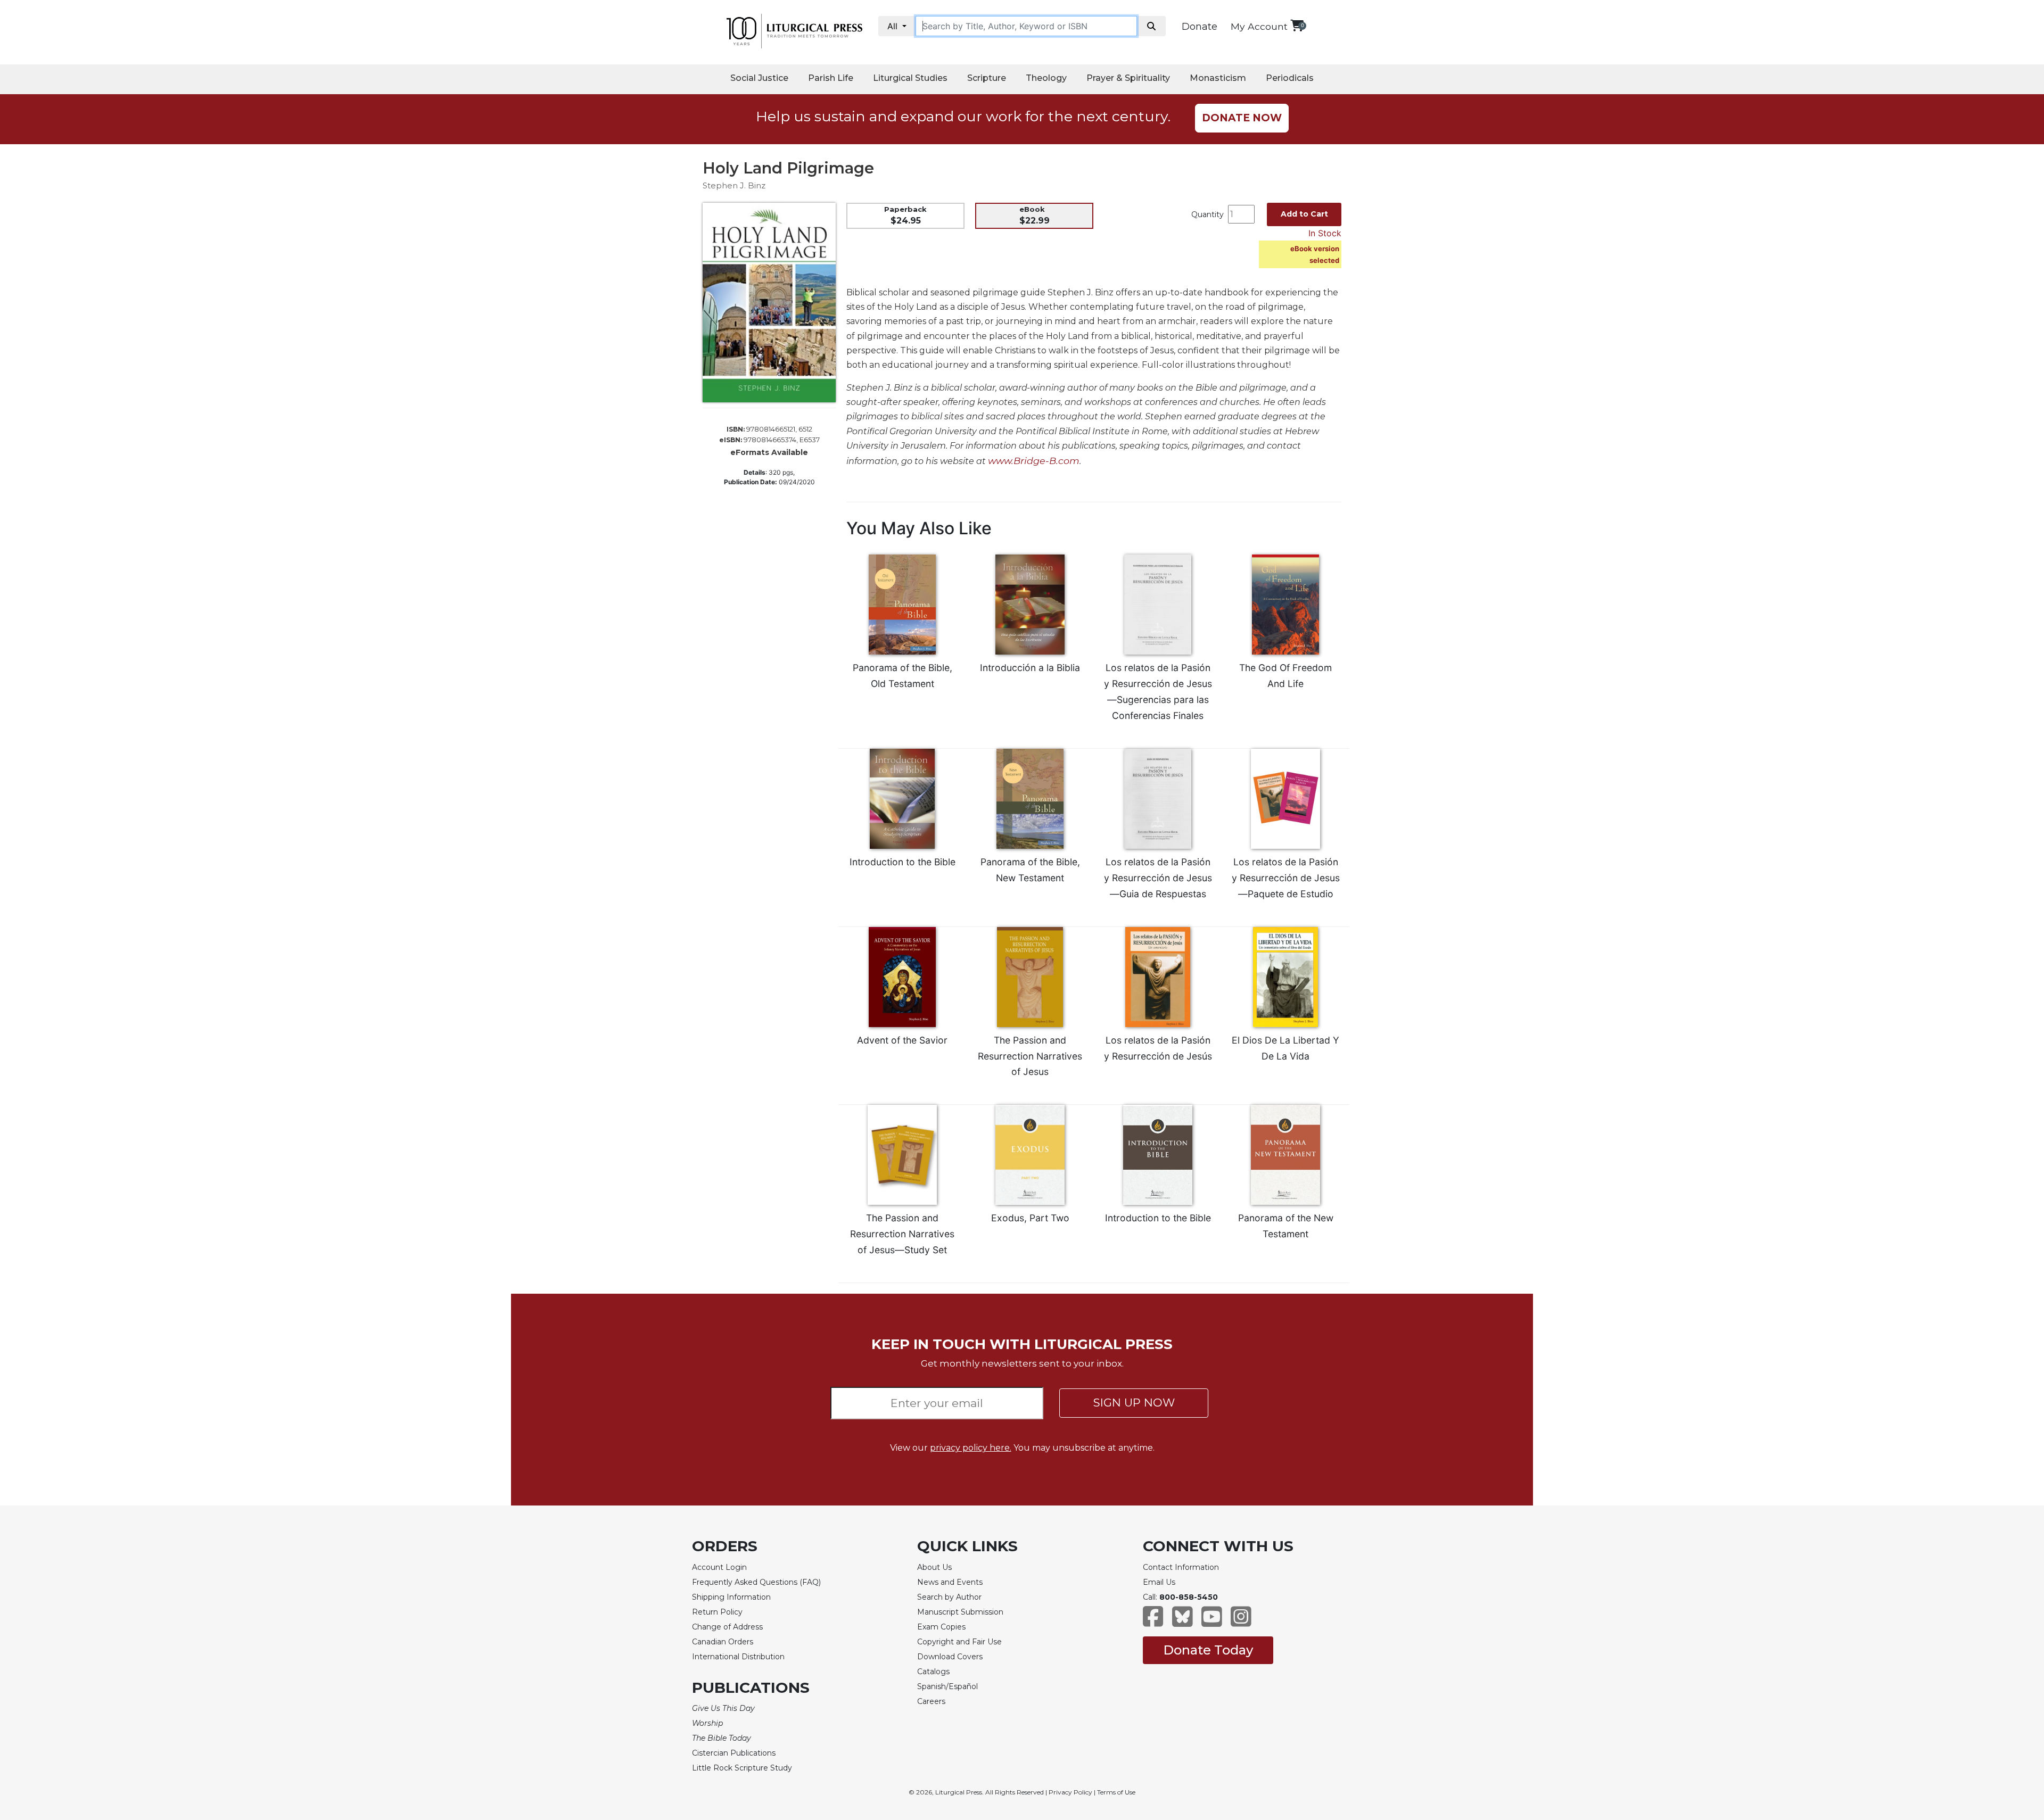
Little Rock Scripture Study (742, 1768)
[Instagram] (1241, 1622)
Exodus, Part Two (1030, 1218)
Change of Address (727, 1627)
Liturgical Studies (910, 78)
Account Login (719, 1567)
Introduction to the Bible (903, 862)
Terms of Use (1116, 1792)
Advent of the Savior (902, 1040)
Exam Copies (941, 1627)
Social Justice (759, 78)
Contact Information (1181, 1567)
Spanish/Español (947, 1686)
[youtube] (1212, 1622)
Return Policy (717, 1612)
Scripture (987, 78)
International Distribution (738, 1657)
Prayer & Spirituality (1128, 78)
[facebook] (1153, 1622)
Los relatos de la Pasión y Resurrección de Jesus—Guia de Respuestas (1158, 878)
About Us (934, 1567)
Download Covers (950, 1657)
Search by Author (949, 1597)
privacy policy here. (971, 1448)
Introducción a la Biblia (1030, 668)
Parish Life (831, 78)
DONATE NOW (1242, 118)
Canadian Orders (723, 1642)
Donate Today (1208, 1650)
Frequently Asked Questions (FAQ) (756, 1582)
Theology (1046, 78)
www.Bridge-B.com (1034, 461)
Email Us (1159, 1582)
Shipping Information (731, 1597)
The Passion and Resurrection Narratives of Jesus (1030, 1056)
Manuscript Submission (960, 1612)
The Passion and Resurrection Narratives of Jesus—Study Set (902, 1234)
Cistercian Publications (734, 1753)
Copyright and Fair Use (959, 1642)
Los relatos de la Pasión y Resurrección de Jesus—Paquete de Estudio (1286, 878)
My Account (1259, 26)
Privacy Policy (1070, 1792)
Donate (1200, 27)
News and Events (950, 1582)
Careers (931, 1701)
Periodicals (1290, 78)
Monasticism (1218, 78)
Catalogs (933, 1672)
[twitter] (1182, 1622)
